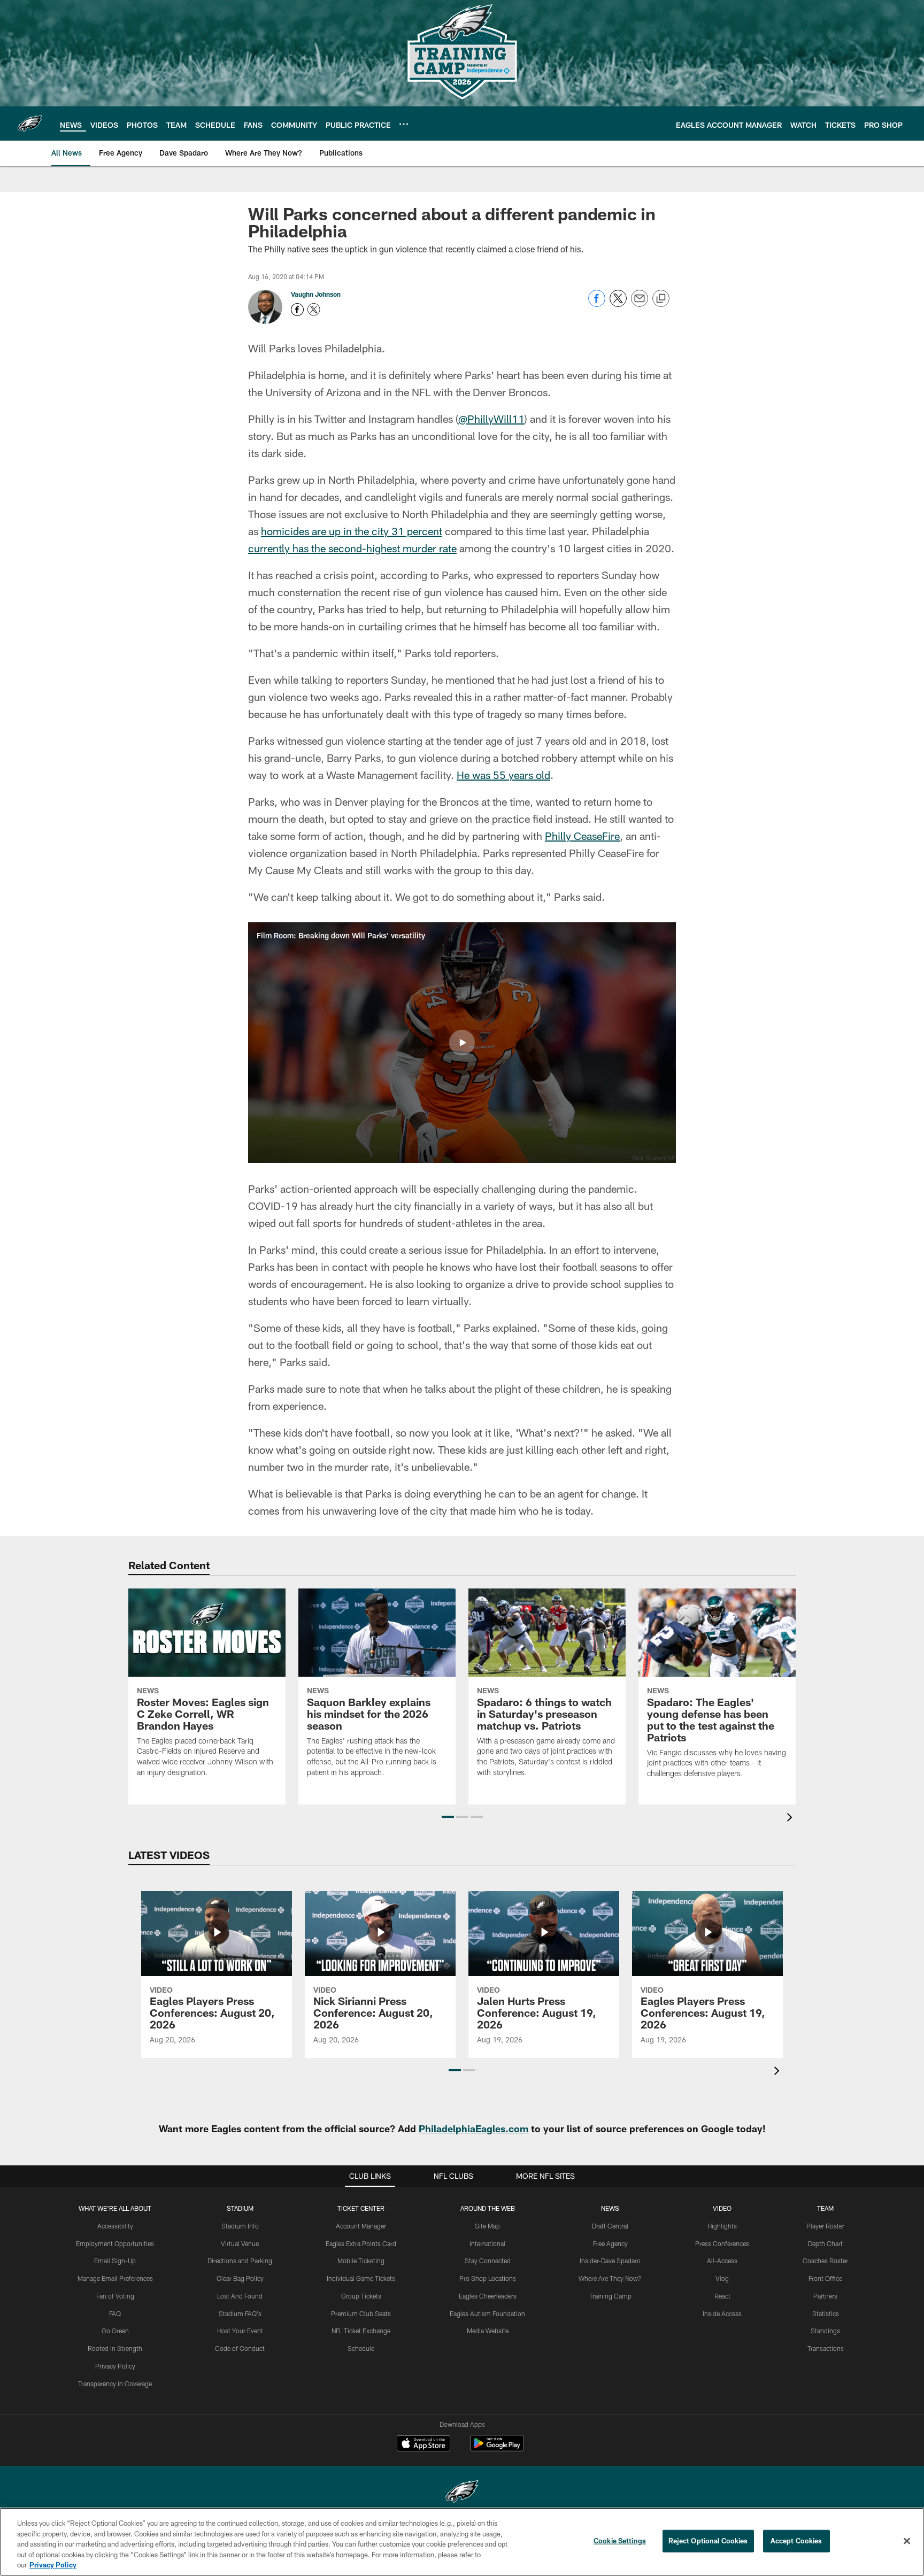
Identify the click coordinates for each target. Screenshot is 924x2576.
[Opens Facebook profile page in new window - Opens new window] (297, 310)
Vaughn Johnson (316, 294)
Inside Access (722, 2313)
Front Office (825, 2278)
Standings (825, 2331)
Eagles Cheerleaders (488, 2296)
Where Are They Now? (610, 2278)
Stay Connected (488, 2261)
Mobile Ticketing (361, 2261)
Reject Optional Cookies (708, 2541)
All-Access (722, 2261)
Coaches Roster (825, 2261)
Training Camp (610, 2296)
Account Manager (361, 2226)
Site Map (487, 2226)
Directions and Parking (240, 2261)
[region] (462, 2542)
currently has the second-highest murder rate (352, 548)
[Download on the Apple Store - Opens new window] (423, 2444)
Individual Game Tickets (361, 2278)
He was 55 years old (503, 775)
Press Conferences (722, 2243)
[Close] (907, 2541)
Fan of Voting (115, 2296)
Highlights (722, 2226)
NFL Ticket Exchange (361, 2331)
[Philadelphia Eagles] (462, 2493)
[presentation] (791, 1819)
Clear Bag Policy (240, 2278)
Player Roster (825, 2226)
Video (722, 2208)
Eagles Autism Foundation (487, 2313)
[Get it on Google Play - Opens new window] (497, 2448)
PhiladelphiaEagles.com (473, 2128)
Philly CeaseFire (582, 836)
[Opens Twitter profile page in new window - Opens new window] (314, 310)
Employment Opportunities (115, 2243)
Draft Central (610, 2226)
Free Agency (610, 2243)
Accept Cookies (796, 2541)
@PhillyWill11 (491, 419)
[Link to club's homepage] (30, 124)
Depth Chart (825, 2243)
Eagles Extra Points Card (361, 2243)
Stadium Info (240, 2226)
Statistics (826, 2313)
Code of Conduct (240, 2348)
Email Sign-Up (115, 2261)
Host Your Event (240, 2331)
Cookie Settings (620, 2541)
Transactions (826, 2348)
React (722, 2296)
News (610, 2208)
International (487, 2243)
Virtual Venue (240, 2243)
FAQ (115, 2313)
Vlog (722, 2278)
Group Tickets (361, 2296)
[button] (462, 1043)
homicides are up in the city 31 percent (352, 531)
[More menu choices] (404, 124)
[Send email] (640, 304)
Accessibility (115, 2226)
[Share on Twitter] (618, 304)
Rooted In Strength (115, 2348)
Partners (825, 2296)
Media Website (488, 2331)
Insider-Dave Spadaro (610, 2261)
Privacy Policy (115, 2366)
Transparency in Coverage (115, 2384)
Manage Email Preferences (115, 2278)
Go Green (115, 2331)
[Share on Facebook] (597, 304)
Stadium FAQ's (240, 2313)
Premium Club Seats (361, 2313)
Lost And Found (240, 2296)
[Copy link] (661, 299)
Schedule (361, 2348)
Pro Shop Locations (488, 2278)
